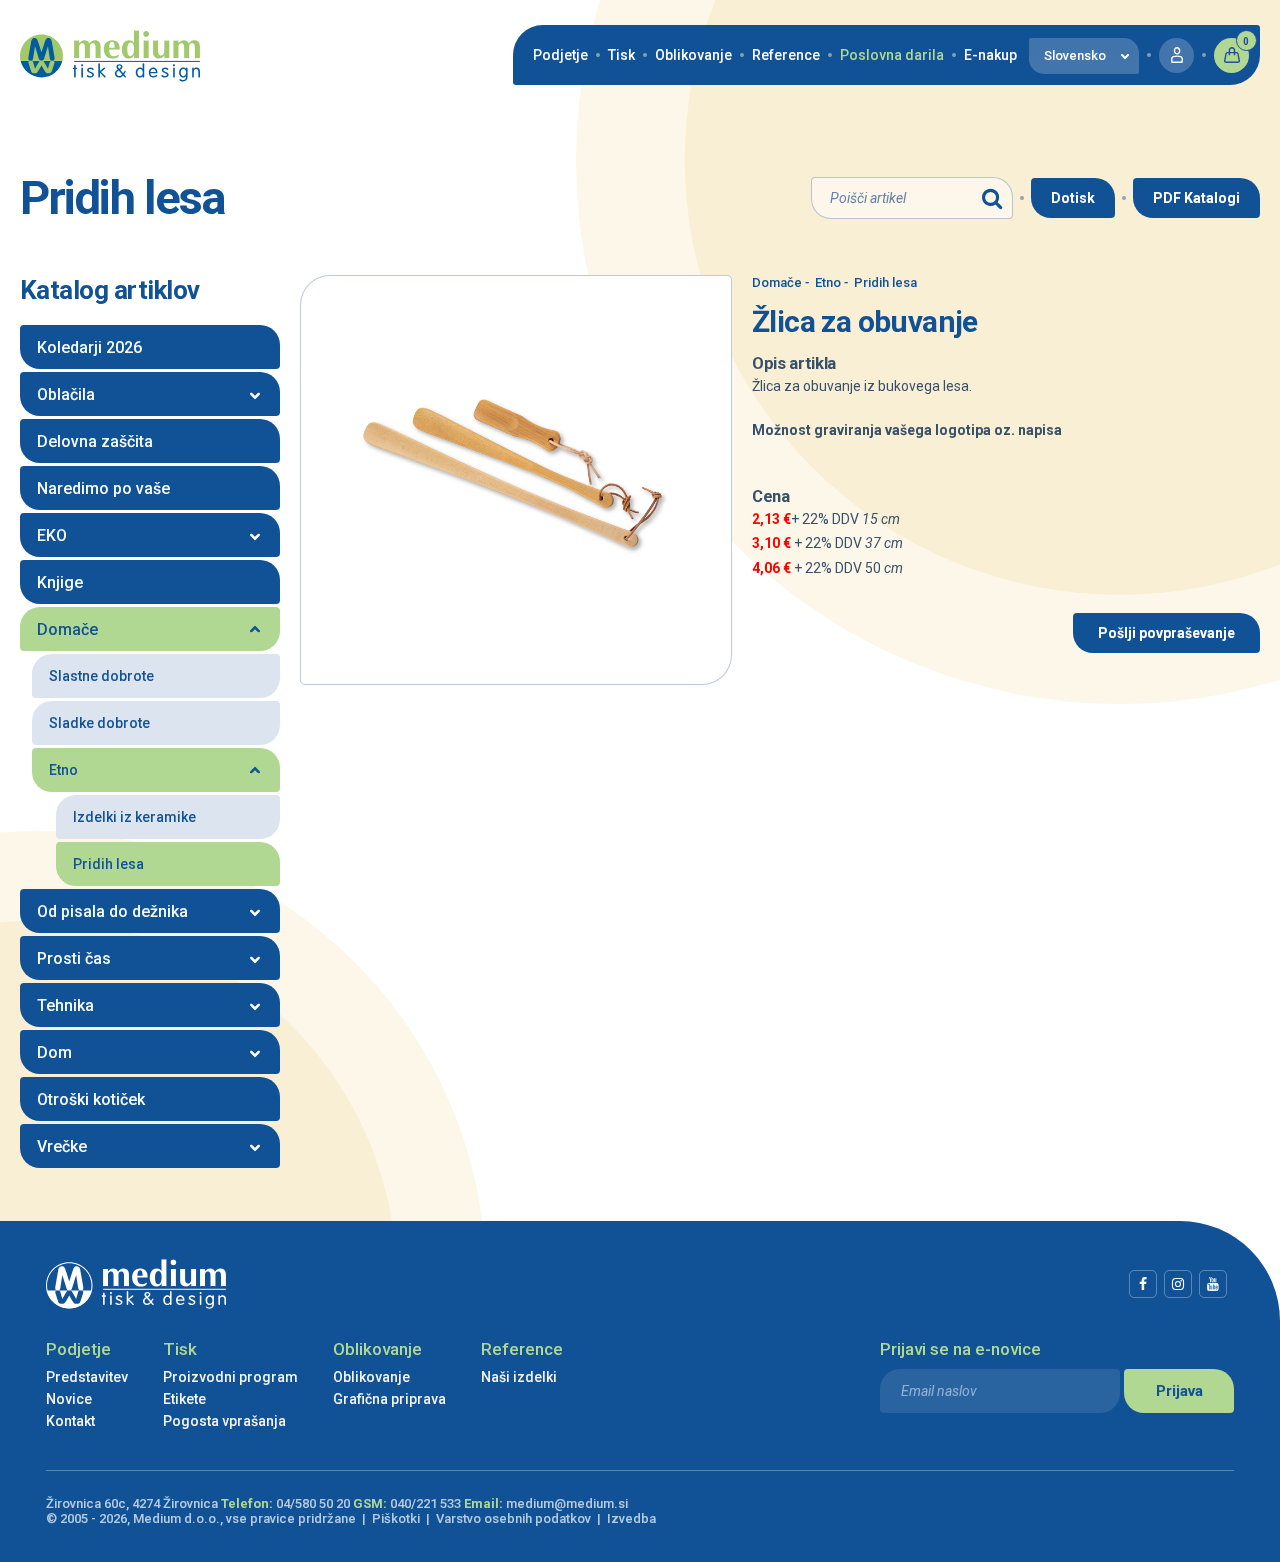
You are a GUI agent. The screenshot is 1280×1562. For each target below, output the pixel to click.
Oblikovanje (693, 55)
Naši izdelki (519, 1377)
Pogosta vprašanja (224, 1421)
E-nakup (990, 55)
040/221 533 (425, 1503)
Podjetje (560, 55)
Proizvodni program (230, 1377)
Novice (69, 1399)
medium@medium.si (567, 1503)
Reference (786, 55)
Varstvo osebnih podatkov (513, 1518)
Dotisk (1073, 198)
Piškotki (396, 1518)
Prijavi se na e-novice (960, 1349)
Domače (777, 282)
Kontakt (70, 1421)
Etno (823, 282)
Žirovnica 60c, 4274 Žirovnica (132, 1503)
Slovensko (1075, 55)
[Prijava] (1176, 55)
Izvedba (631, 1518)
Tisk (621, 55)
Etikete (184, 1399)
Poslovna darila (892, 55)
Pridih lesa (880, 282)
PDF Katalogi (1196, 198)
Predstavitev (87, 1377)
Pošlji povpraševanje (1166, 633)
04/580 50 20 (313, 1503)
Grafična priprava (389, 1399)
